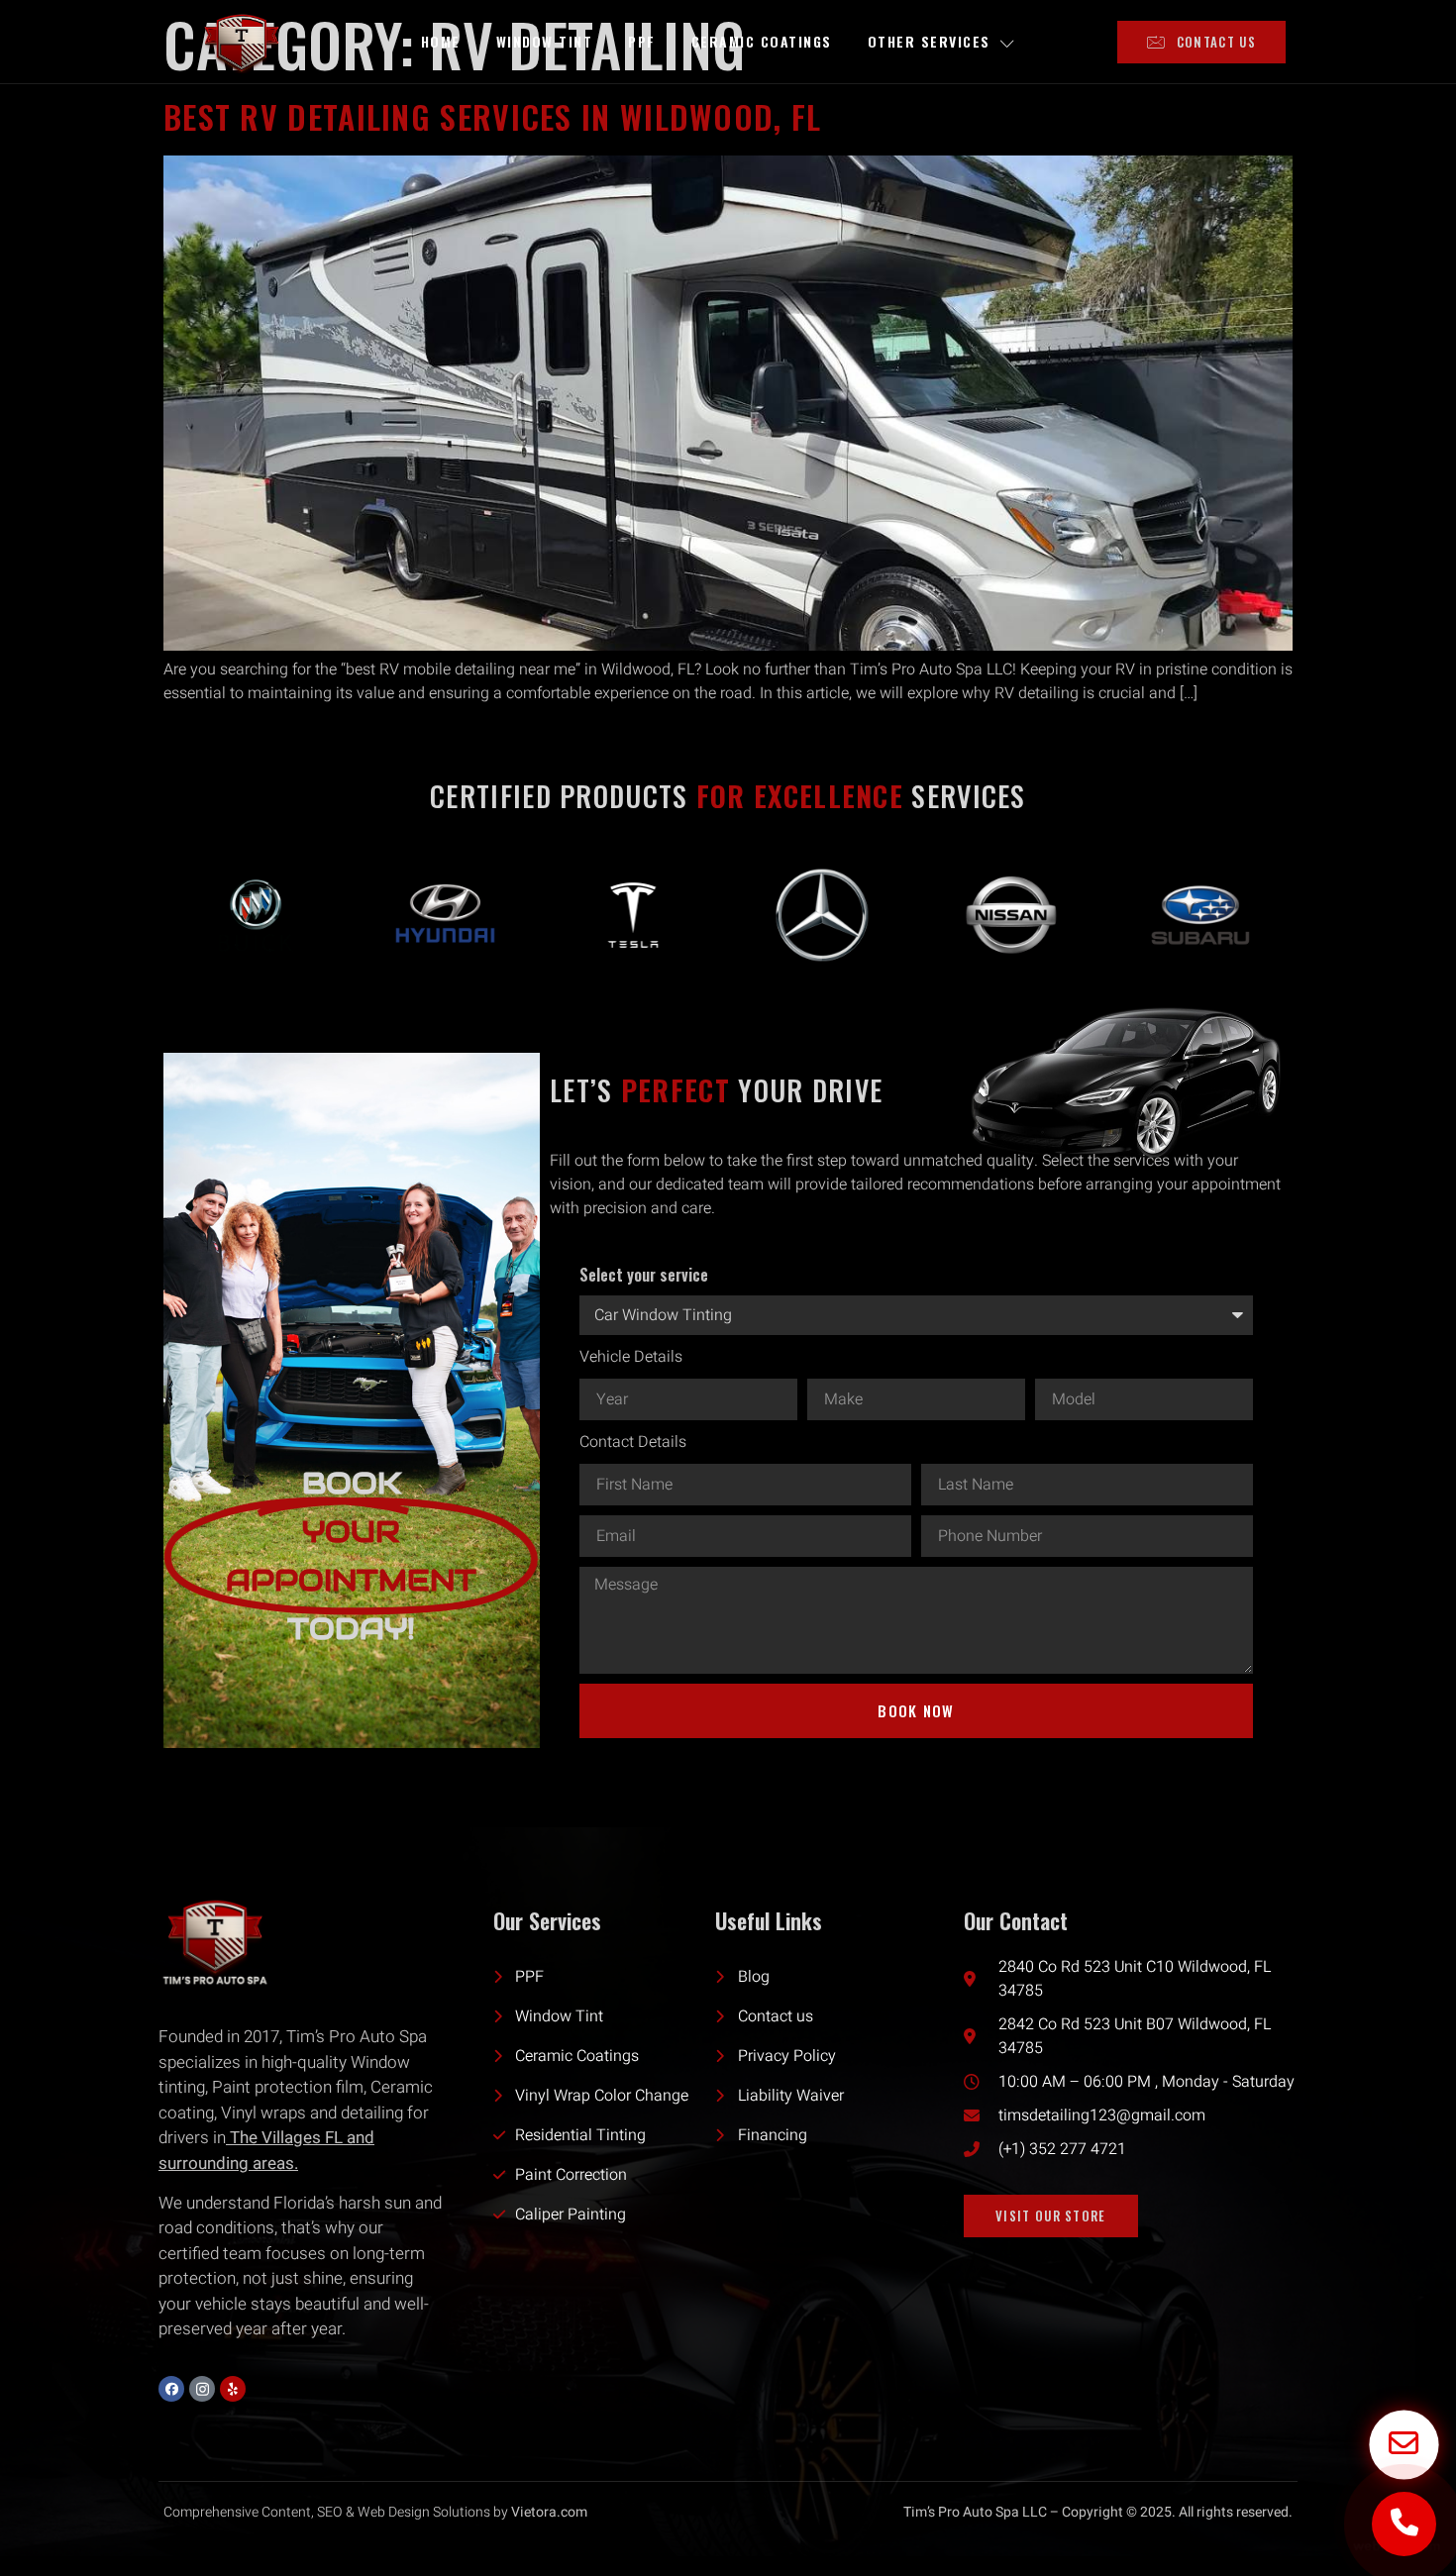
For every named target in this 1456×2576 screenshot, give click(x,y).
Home (441, 41)
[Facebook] (171, 2389)
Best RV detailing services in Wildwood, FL (493, 116)
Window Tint (545, 41)
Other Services (929, 41)
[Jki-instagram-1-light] (202, 2389)
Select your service (644, 1275)
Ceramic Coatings (762, 41)
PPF (642, 41)
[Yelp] (233, 2389)
